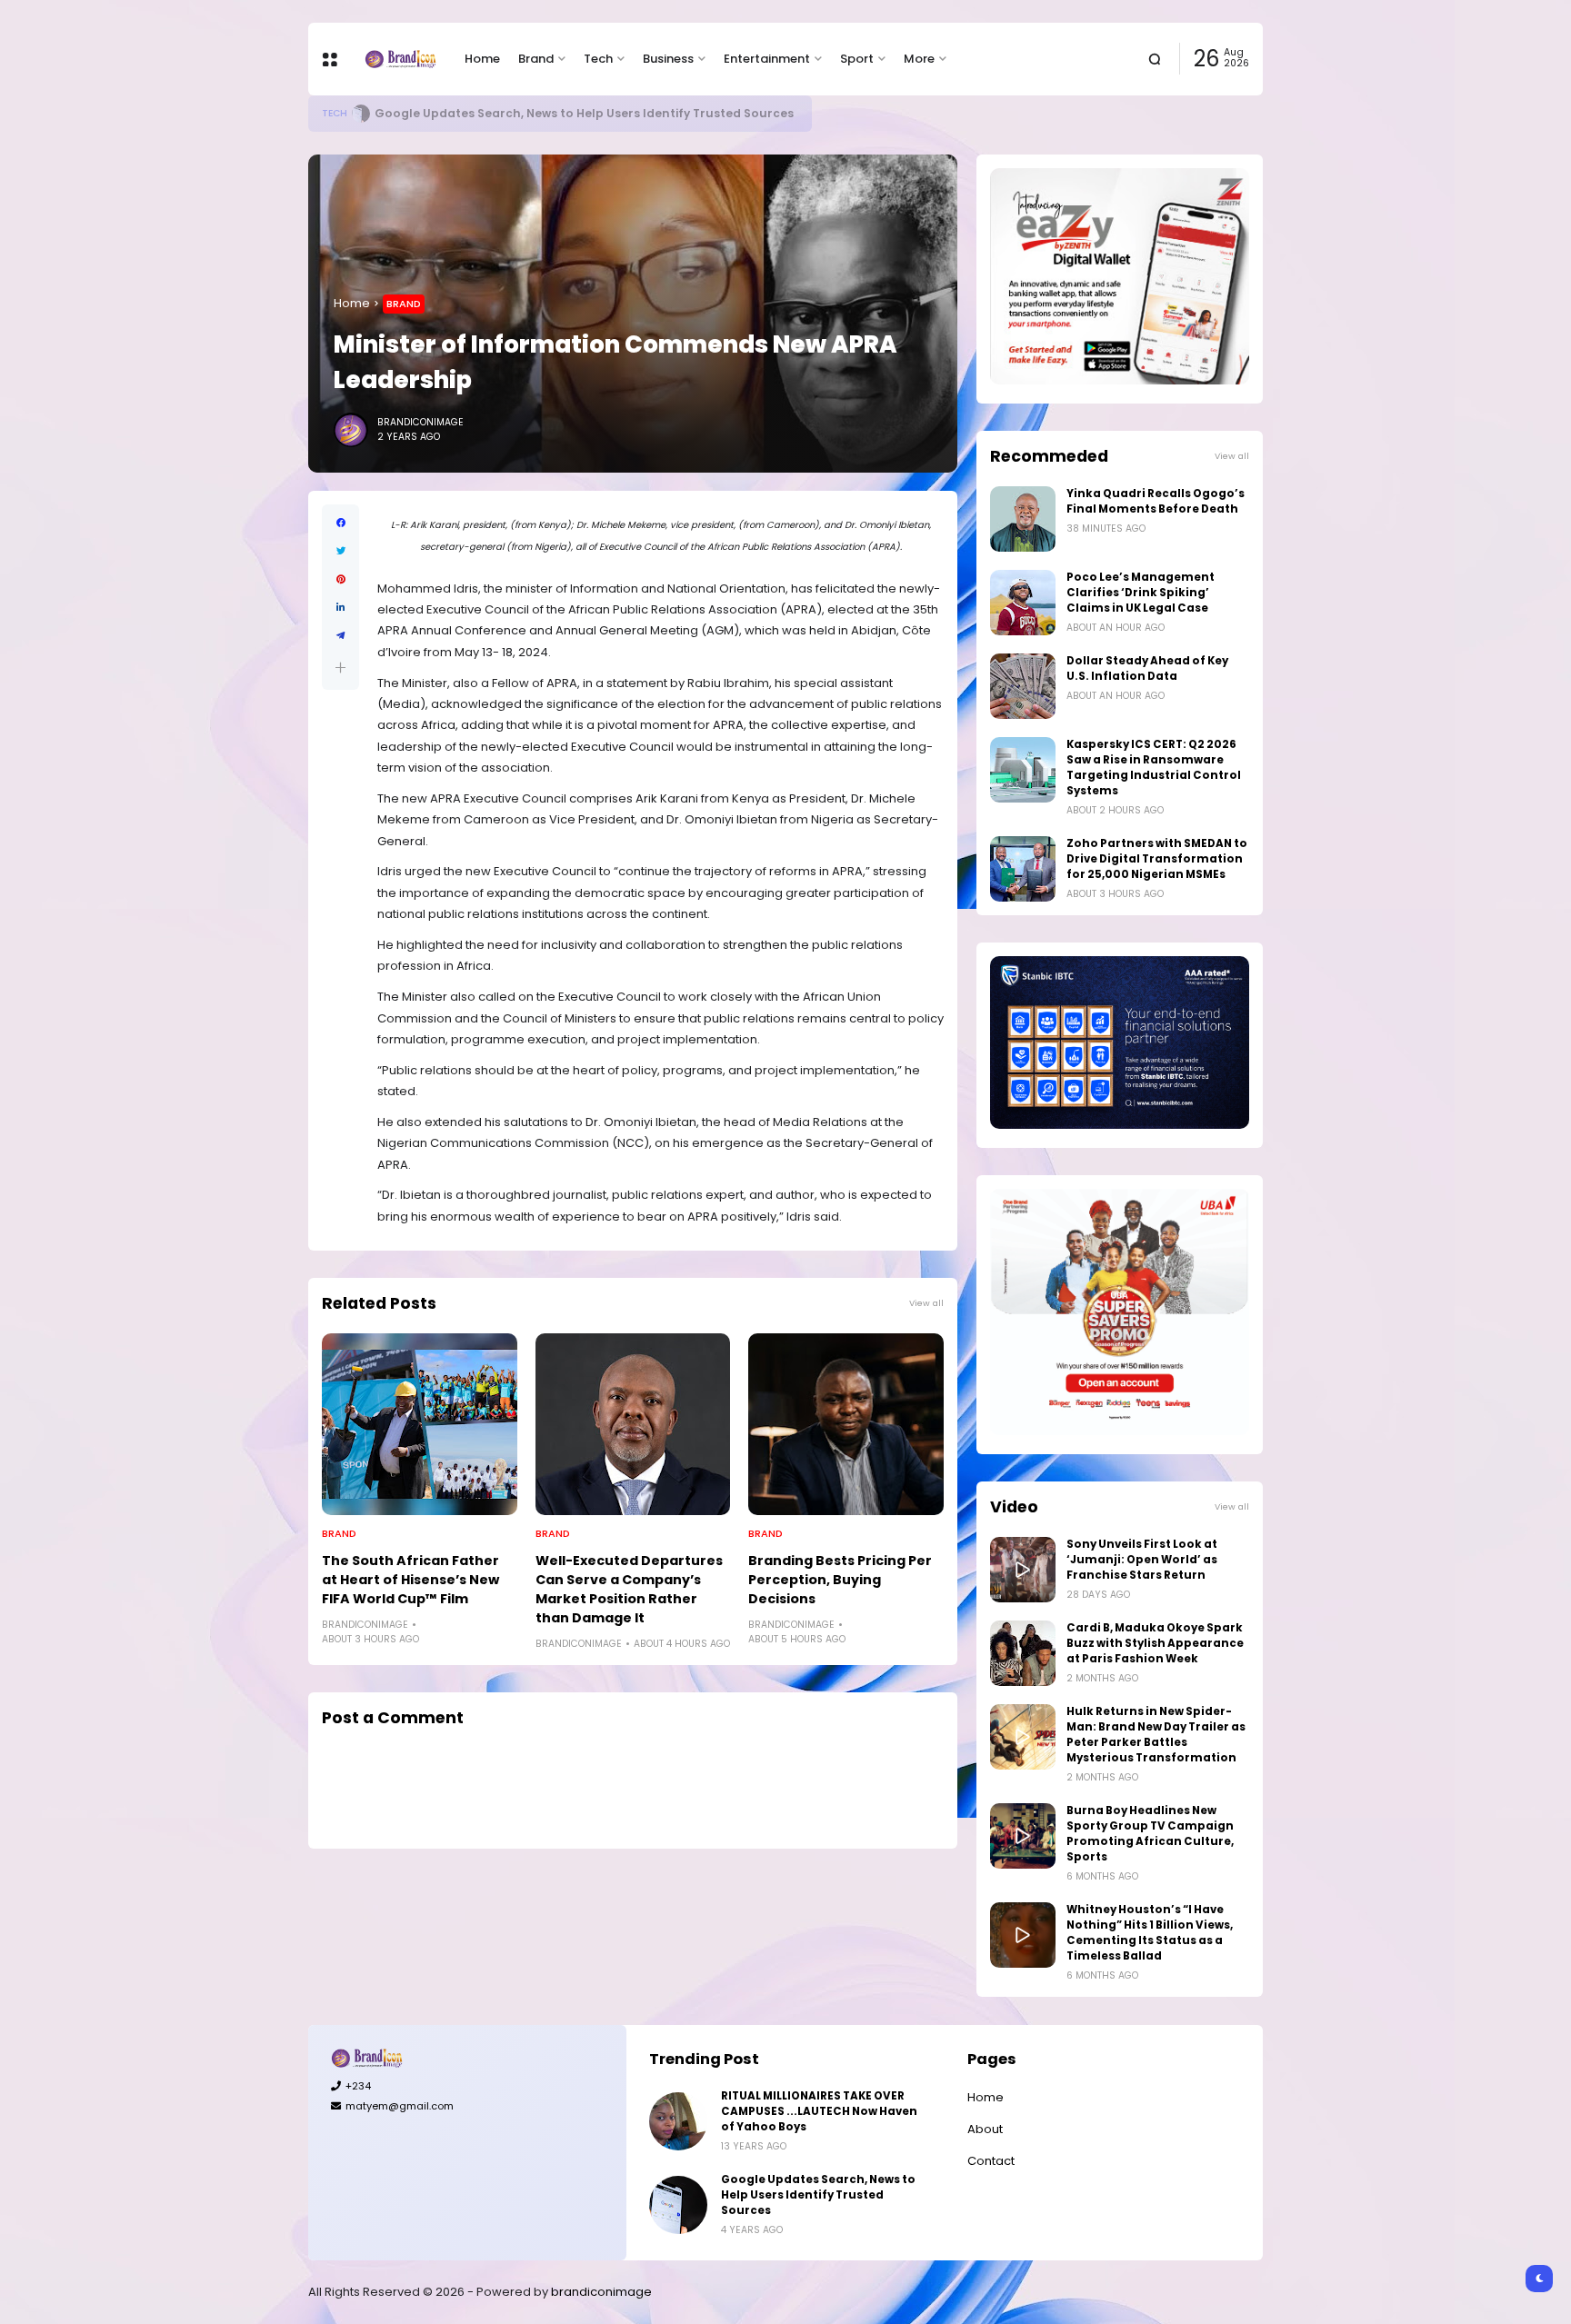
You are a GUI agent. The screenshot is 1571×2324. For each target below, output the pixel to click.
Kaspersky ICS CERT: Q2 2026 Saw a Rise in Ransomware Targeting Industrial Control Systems (1154, 768)
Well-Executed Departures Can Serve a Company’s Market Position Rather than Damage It (629, 1589)
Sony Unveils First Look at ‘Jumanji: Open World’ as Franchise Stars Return (1142, 1560)
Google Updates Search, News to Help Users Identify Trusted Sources (584, 113)
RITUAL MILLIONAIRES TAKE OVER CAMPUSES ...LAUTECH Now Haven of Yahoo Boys (819, 2111)
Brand (536, 59)
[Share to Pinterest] (340, 579)
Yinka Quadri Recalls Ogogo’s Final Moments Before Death (1156, 501)
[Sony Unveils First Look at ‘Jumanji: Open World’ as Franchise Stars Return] (1023, 1570)
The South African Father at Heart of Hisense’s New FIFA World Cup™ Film (410, 1580)
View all (926, 1303)
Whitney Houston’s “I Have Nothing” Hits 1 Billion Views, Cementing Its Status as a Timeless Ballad (1150, 1933)
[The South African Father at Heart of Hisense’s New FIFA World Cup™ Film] (420, 1424)
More (919, 59)
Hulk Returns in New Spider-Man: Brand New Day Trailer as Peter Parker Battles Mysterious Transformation (1156, 1735)
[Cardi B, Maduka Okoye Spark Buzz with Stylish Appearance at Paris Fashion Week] (1023, 1653)
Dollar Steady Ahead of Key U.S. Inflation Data (1147, 668)
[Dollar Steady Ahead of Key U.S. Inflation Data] (1023, 686)
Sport (857, 59)
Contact (991, 2161)
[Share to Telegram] (340, 636)
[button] (340, 668)
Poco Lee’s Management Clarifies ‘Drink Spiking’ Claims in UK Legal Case (1141, 593)
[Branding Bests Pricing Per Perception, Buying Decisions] (846, 1424)
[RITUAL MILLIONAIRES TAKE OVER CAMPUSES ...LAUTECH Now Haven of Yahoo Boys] (678, 2121)
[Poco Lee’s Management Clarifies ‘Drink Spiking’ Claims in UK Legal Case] (1023, 603)
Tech (598, 59)
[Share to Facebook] (340, 523)
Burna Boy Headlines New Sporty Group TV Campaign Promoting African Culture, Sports (1150, 1834)
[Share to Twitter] (340, 551)
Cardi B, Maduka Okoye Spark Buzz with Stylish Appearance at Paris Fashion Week (1155, 1643)
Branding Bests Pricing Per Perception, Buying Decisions (840, 1580)
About (985, 2129)
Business (668, 59)
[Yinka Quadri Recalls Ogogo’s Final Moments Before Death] (1023, 519)
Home (482, 59)
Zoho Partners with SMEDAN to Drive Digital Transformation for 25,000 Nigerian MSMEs (1157, 859)
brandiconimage (601, 2292)
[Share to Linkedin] (340, 608)
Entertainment (767, 59)
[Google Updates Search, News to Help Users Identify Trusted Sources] (361, 114)
